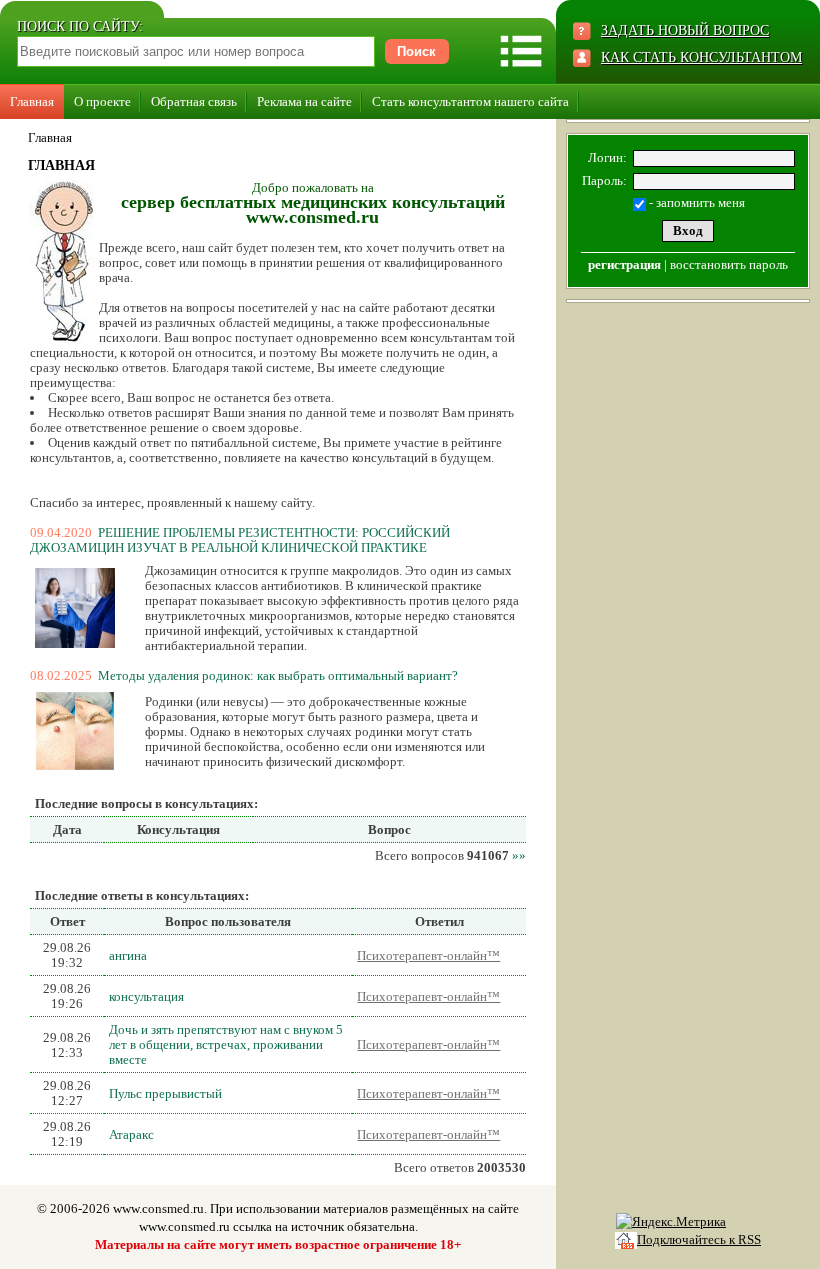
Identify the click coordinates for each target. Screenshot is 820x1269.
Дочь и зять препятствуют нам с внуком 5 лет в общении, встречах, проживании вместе (226, 1044)
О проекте (102, 101)
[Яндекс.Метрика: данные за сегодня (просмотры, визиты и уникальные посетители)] (671, 1222)
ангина (128, 955)
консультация (146, 996)
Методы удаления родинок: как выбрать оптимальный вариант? (278, 675)
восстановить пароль (729, 264)
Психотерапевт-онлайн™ (428, 955)
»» (519, 855)
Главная (32, 101)
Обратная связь (194, 101)
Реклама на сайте (304, 101)
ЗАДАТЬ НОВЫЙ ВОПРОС (685, 30)
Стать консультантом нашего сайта (470, 101)
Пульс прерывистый (165, 1093)
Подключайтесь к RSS (699, 1239)
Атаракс (131, 1134)
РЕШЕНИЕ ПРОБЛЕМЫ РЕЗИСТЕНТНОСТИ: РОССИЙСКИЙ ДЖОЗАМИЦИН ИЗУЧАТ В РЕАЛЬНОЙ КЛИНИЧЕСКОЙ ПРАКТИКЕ (240, 540)
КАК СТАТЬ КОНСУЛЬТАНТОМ (701, 57)
